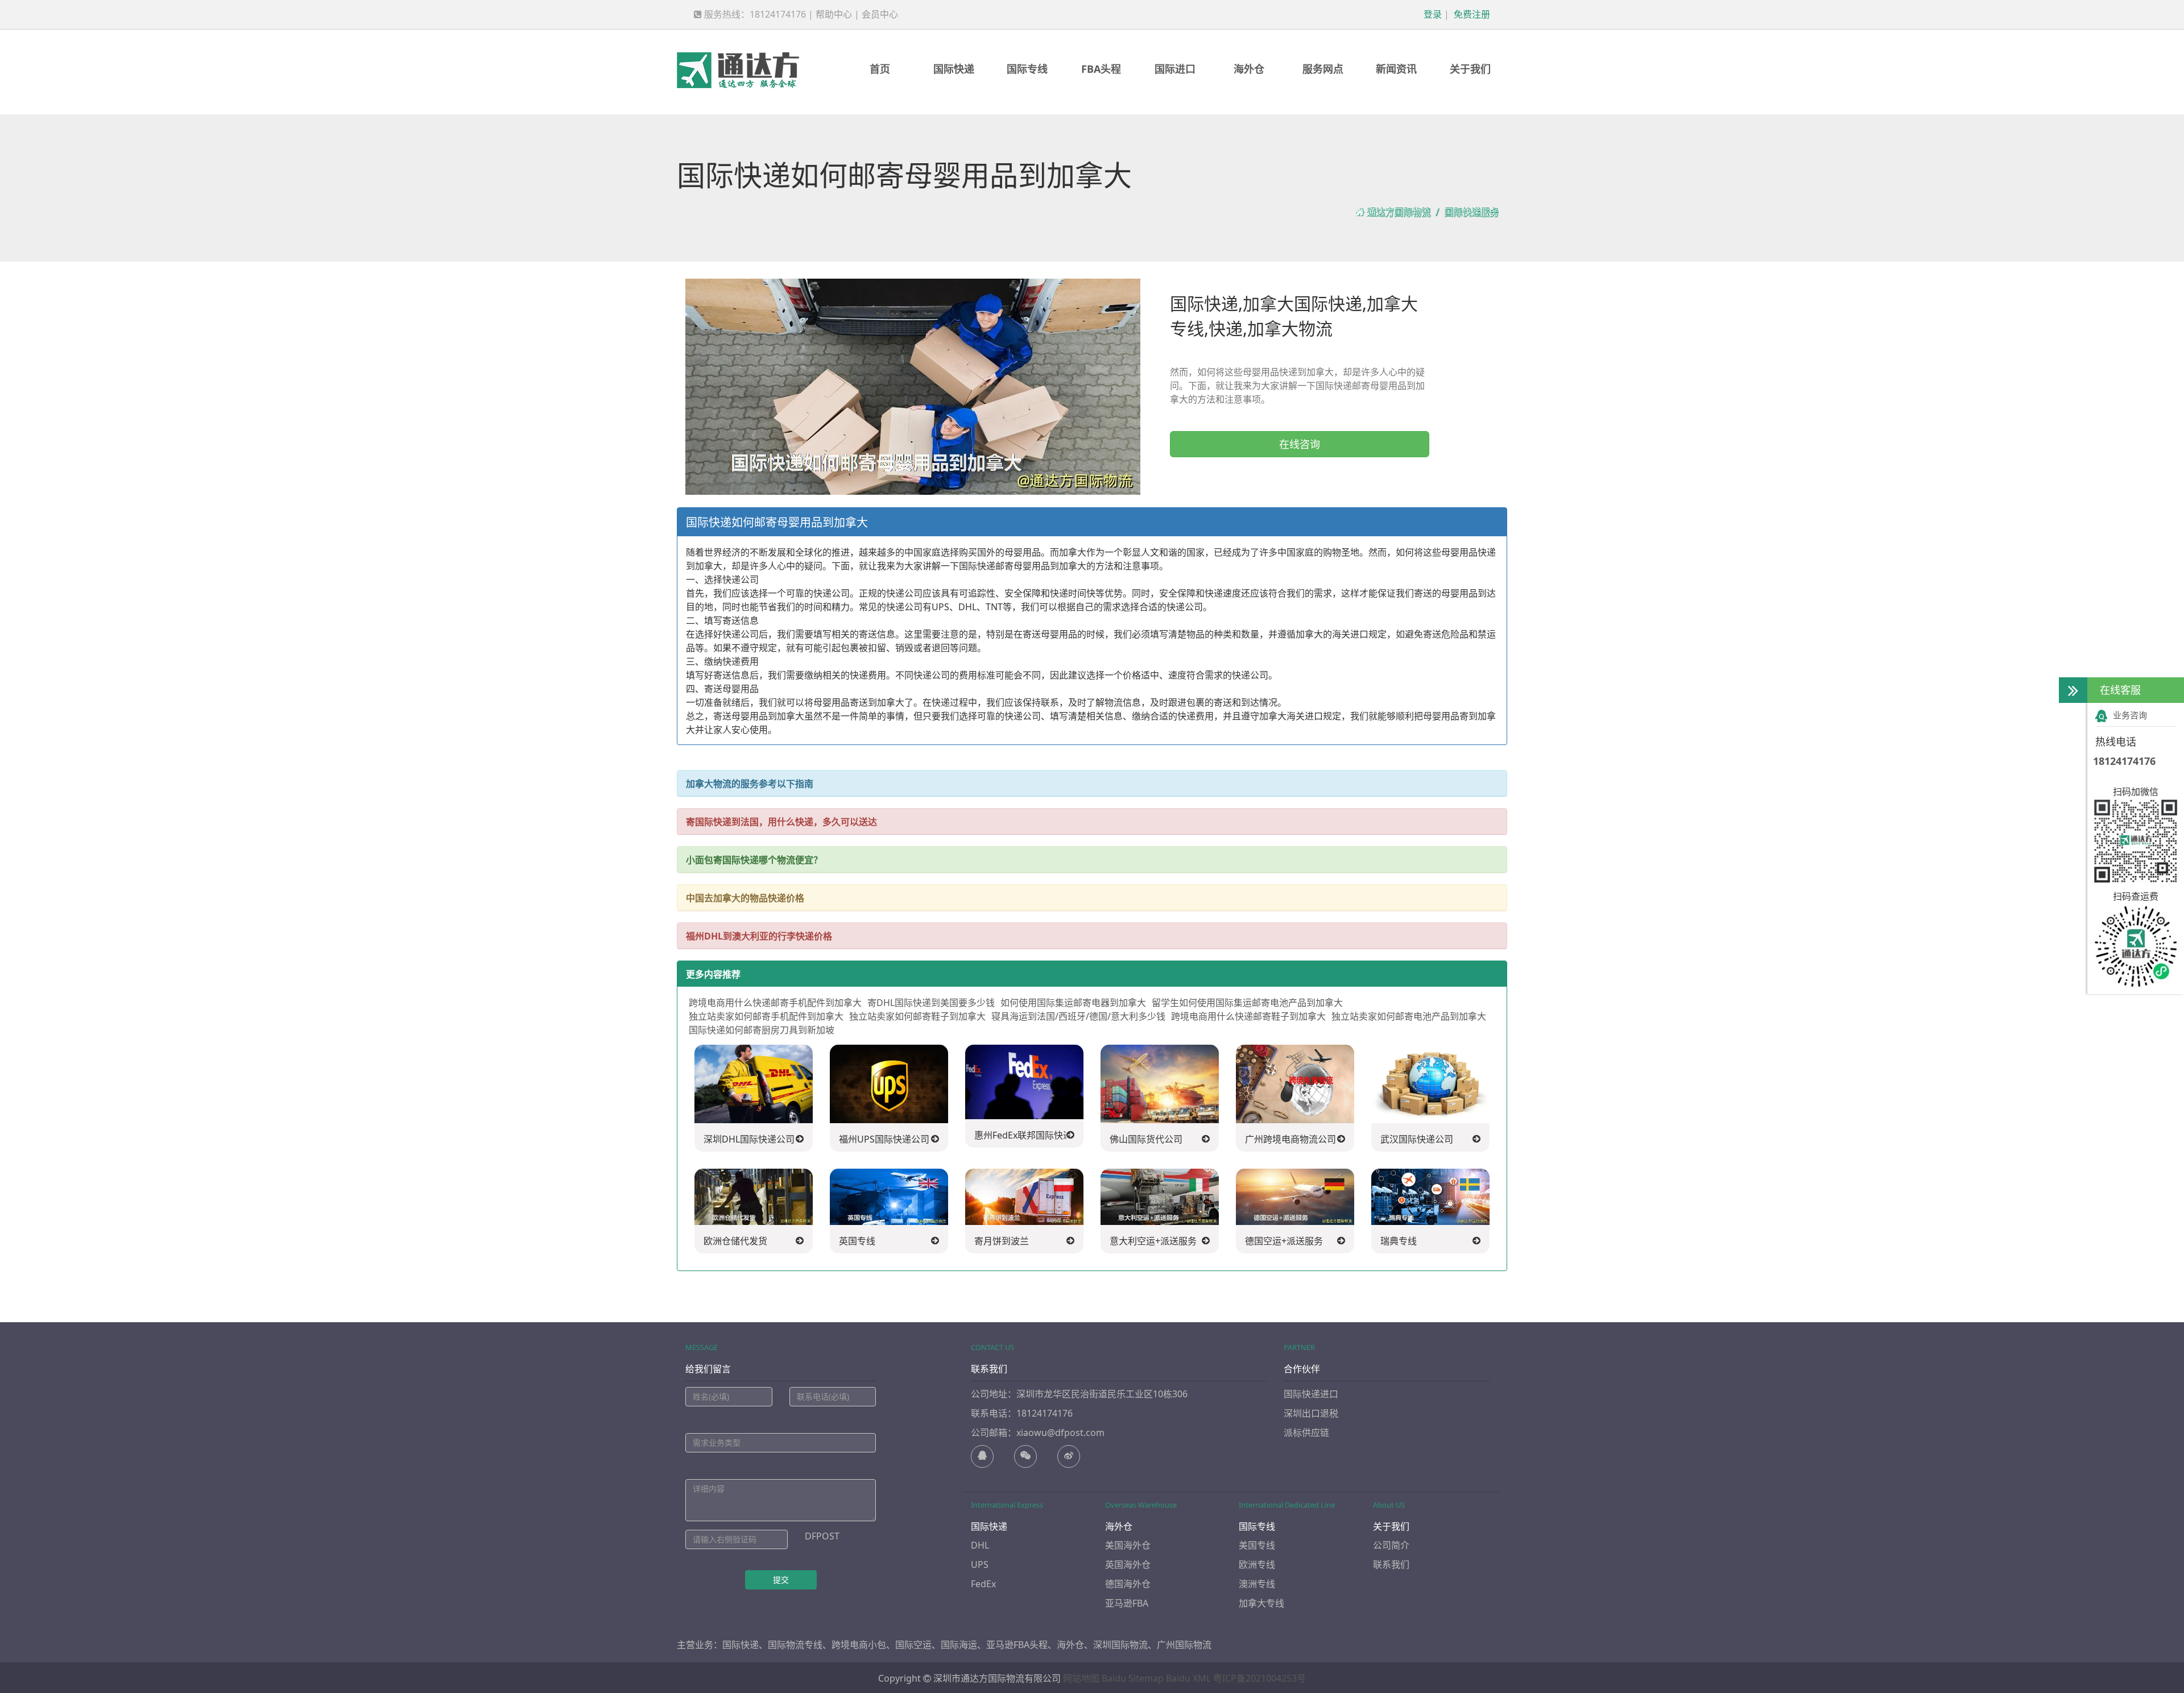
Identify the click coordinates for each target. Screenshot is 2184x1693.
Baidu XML (1188, 1678)
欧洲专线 (1257, 1564)
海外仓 (1249, 69)
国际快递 (954, 69)
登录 (1432, 14)
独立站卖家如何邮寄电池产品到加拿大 (1409, 1016)
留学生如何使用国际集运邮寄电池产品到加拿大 (1247, 1003)
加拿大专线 (1261, 1603)
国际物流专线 (795, 1645)
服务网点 (1323, 69)
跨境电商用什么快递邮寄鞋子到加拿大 (1248, 1016)
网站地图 (1081, 1678)
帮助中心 (834, 14)
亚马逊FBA (1127, 1603)
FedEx (983, 1584)
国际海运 (959, 1645)
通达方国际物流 (1399, 212)
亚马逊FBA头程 (1017, 1645)
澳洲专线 (1257, 1584)
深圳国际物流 (1120, 1645)
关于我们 (1470, 69)
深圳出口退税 (1311, 1413)
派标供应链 (1306, 1433)
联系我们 (1391, 1564)
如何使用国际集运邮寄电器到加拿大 (1073, 1003)
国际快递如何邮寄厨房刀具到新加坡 (762, 1030)
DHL (980, 1545)
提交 (781, 1580)
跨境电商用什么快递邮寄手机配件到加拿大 (775, 1003)
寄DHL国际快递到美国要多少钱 (931, 1003)
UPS (980, 1564)
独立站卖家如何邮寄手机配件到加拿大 (766, 1016)
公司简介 (1391, 1545)
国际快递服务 (1471, 212)
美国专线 (1257, 1545)
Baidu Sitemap (1133, 1678)
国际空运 (913, 1645)
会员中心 (880, 14)
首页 (880, 69)
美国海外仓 (1128, 1545)
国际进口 (1175, 69)
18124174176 (2124, 761)
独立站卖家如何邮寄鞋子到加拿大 (917, 1016)
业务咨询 (2130, 715)
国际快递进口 (1311, 1394)
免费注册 (1471, 14)
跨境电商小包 (859, 1645)
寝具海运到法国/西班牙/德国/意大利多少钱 (1078, 1016)
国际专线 (1027, 69)
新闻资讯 (1396, 69)
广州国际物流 (1184, 1645)
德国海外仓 (1128, 1584)
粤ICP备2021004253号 (1259, 1678)
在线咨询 (1300, 444)
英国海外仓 (1128, 1564)
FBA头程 (1101, 69)
